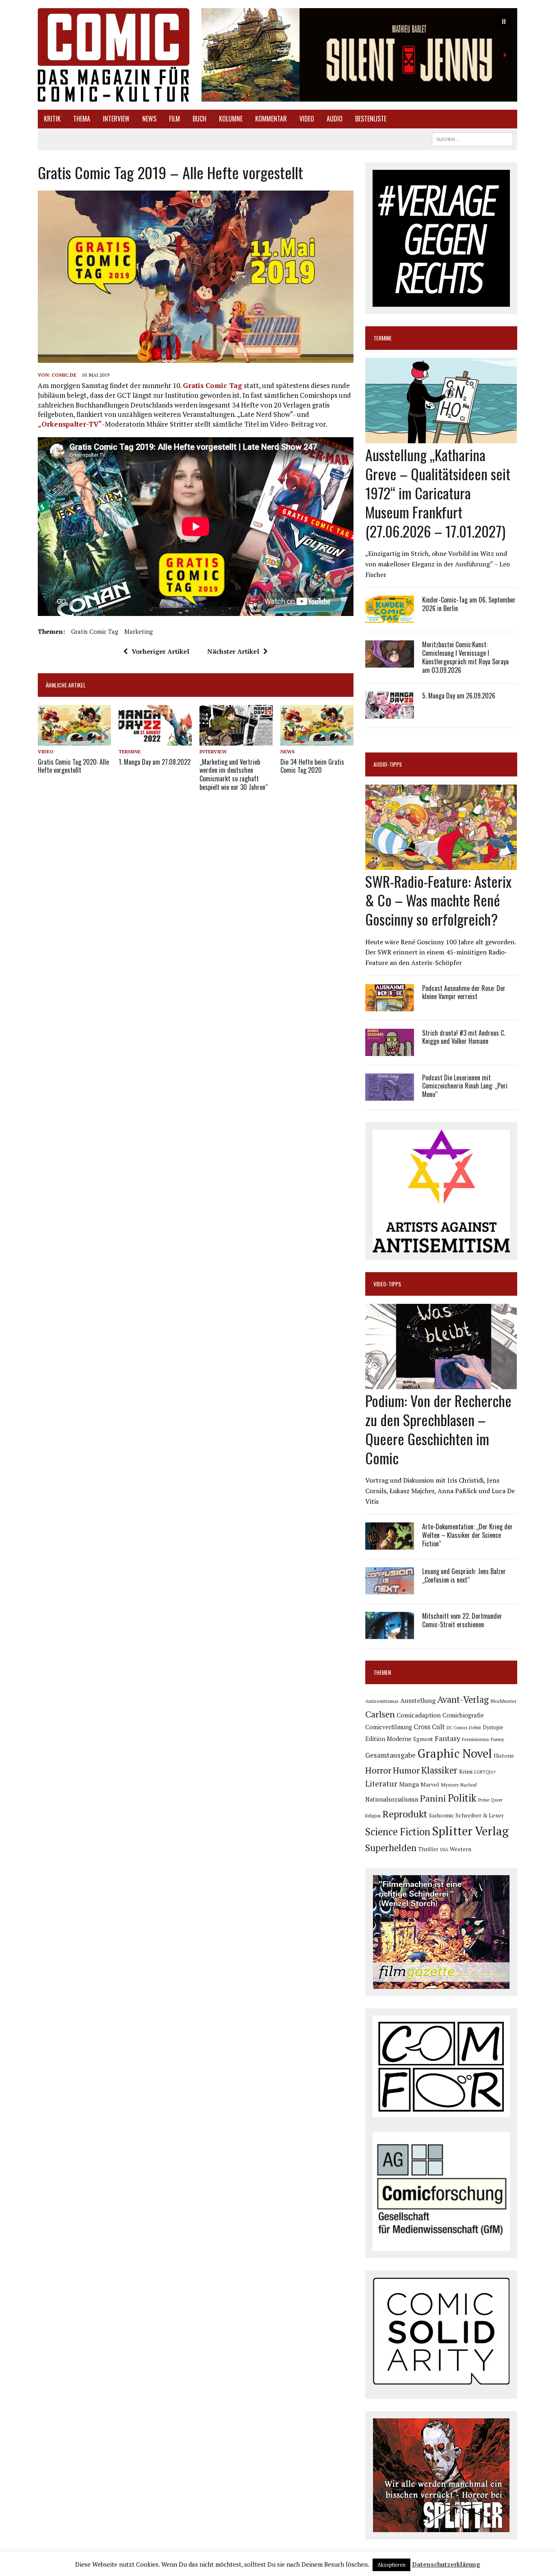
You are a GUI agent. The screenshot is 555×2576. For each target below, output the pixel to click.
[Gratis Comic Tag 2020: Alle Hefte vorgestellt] (74, 740)
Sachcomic (441, 1816)
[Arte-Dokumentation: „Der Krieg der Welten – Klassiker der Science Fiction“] (390, 1544)
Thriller (428, 1849)
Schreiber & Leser (480, 1815)
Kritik (52, 119)
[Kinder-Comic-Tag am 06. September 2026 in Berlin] (390, 618)
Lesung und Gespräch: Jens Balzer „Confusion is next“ (464, 1575)
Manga (409, 1784)
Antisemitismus (382, 1701)
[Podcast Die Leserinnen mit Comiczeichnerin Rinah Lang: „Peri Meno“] (390, 1095)
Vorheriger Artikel (160, 651)
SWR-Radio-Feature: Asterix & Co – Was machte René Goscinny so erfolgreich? (438, 900)
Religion (373, 1816)
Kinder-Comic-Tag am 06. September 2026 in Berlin (469, 604)
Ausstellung (418, 1700)
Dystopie (493, 1727)
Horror (378, 1770)
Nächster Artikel (233, 651)
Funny (498, 1739)
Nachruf (469, 1785)
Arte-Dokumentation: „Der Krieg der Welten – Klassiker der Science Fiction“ (467, 1535)
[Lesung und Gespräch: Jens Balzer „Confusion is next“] (390, 1589)
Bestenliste (371, 119)
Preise (484, 1800)
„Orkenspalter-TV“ (70, 424)
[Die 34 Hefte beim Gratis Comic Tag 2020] (317, 740)
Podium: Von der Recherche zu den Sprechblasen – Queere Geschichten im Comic (438, 1429)
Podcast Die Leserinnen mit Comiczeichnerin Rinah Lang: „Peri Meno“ (465, 1086)
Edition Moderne (388, 1739)
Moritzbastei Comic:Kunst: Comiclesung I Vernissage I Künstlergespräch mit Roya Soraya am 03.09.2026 (465, 657)
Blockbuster (503, 1701)
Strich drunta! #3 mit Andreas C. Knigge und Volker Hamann (464, 1037)
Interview (116, 119)
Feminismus (476, 1739)
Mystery (450, 1785)
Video (307, 119)
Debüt (475, 1727)
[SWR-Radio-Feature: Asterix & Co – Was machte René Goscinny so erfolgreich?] (441, 864)
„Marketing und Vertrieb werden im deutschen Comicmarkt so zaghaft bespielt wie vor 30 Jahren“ (234, 774)
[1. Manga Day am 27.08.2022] (155, 740)
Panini (433, 1798)
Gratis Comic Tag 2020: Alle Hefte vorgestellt (73, 766)
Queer (497, 1800)
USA (444, 1850)
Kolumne (231, 119)
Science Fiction (398, 1832)
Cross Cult (429, 1727)
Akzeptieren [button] (391, 2565)
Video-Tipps (387, 1284)
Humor (406, 1770)
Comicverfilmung (389, 1727)
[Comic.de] (114, 55)
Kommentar (271, 119)
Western (461, 1849)
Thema (82, 119)
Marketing (139, 631)
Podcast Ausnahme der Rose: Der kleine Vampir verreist (464, 992)
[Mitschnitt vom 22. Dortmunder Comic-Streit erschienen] (390, 1634)
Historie (504, 1756)
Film (175, 119)
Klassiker (439, 1770)
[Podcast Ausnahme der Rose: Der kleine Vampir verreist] (390, 1006)
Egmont (423, 1739)
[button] (359, 55)
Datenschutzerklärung (446, 2564)
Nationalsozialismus (392, 1799)
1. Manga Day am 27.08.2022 (155, 762)
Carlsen (380, 1714)
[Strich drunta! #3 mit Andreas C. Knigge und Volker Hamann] (390, 1050)
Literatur (381, 1783)
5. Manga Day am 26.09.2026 (459, 696)
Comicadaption (419, 1715)
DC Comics (457, 1728)
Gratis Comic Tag (212, 385)
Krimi (466, 1772)
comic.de (64, 375)
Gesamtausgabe (390, 1755)
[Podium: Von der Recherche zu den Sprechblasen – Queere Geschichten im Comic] (441, 1384)
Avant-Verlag (463, 1699)
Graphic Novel (455, 1753)
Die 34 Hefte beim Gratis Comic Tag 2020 (312, 766)
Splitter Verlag (470, 1831)
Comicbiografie (463, 1715)
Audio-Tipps (388, 764)
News (149, 119)
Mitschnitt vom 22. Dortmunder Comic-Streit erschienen (462, 1620)
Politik (462, 1798)
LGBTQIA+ (485, 1772)
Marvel (430, 1784)
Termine (130, 751)
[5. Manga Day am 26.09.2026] (390, 713)
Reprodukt (405, 1814)
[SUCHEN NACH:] (473, 138)
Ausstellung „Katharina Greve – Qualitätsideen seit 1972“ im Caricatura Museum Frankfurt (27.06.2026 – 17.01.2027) (438, 492)
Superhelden (391, 1848)
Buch (199, 119)
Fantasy (448, 1738)
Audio (335, 119)
